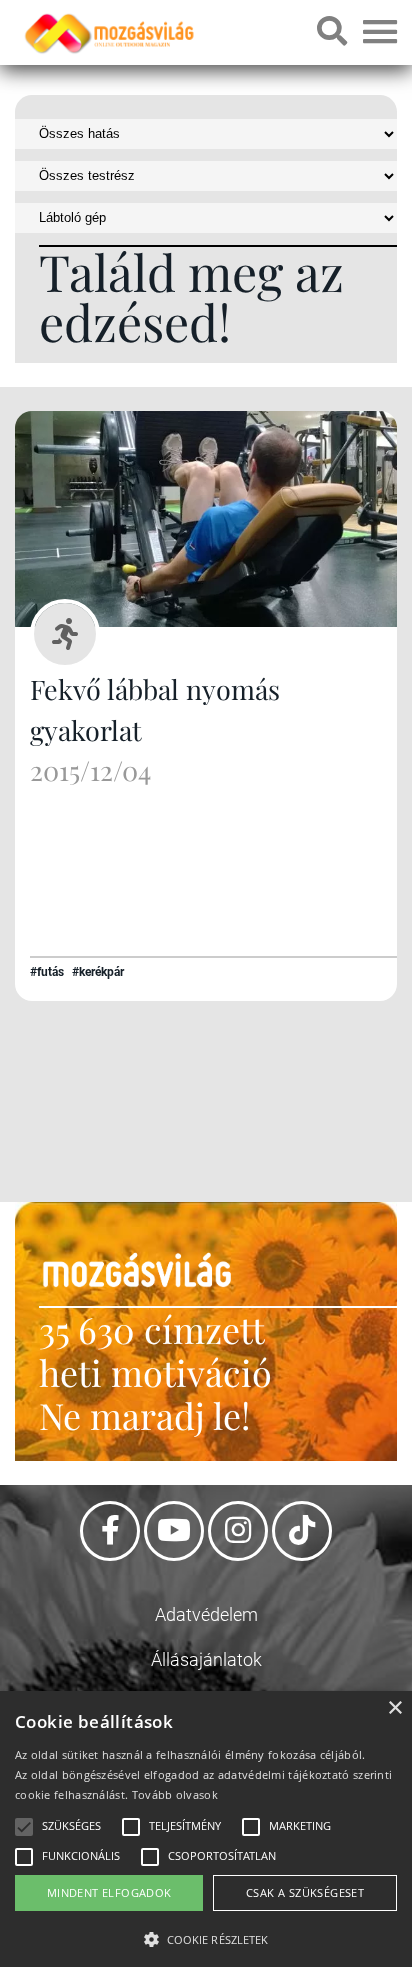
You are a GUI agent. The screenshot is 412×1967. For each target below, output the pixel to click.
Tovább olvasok (175, 1794)
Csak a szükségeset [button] (305, 1892)
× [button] (394, 1708)
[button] (206, 1936)
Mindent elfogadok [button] (109, 1892)
